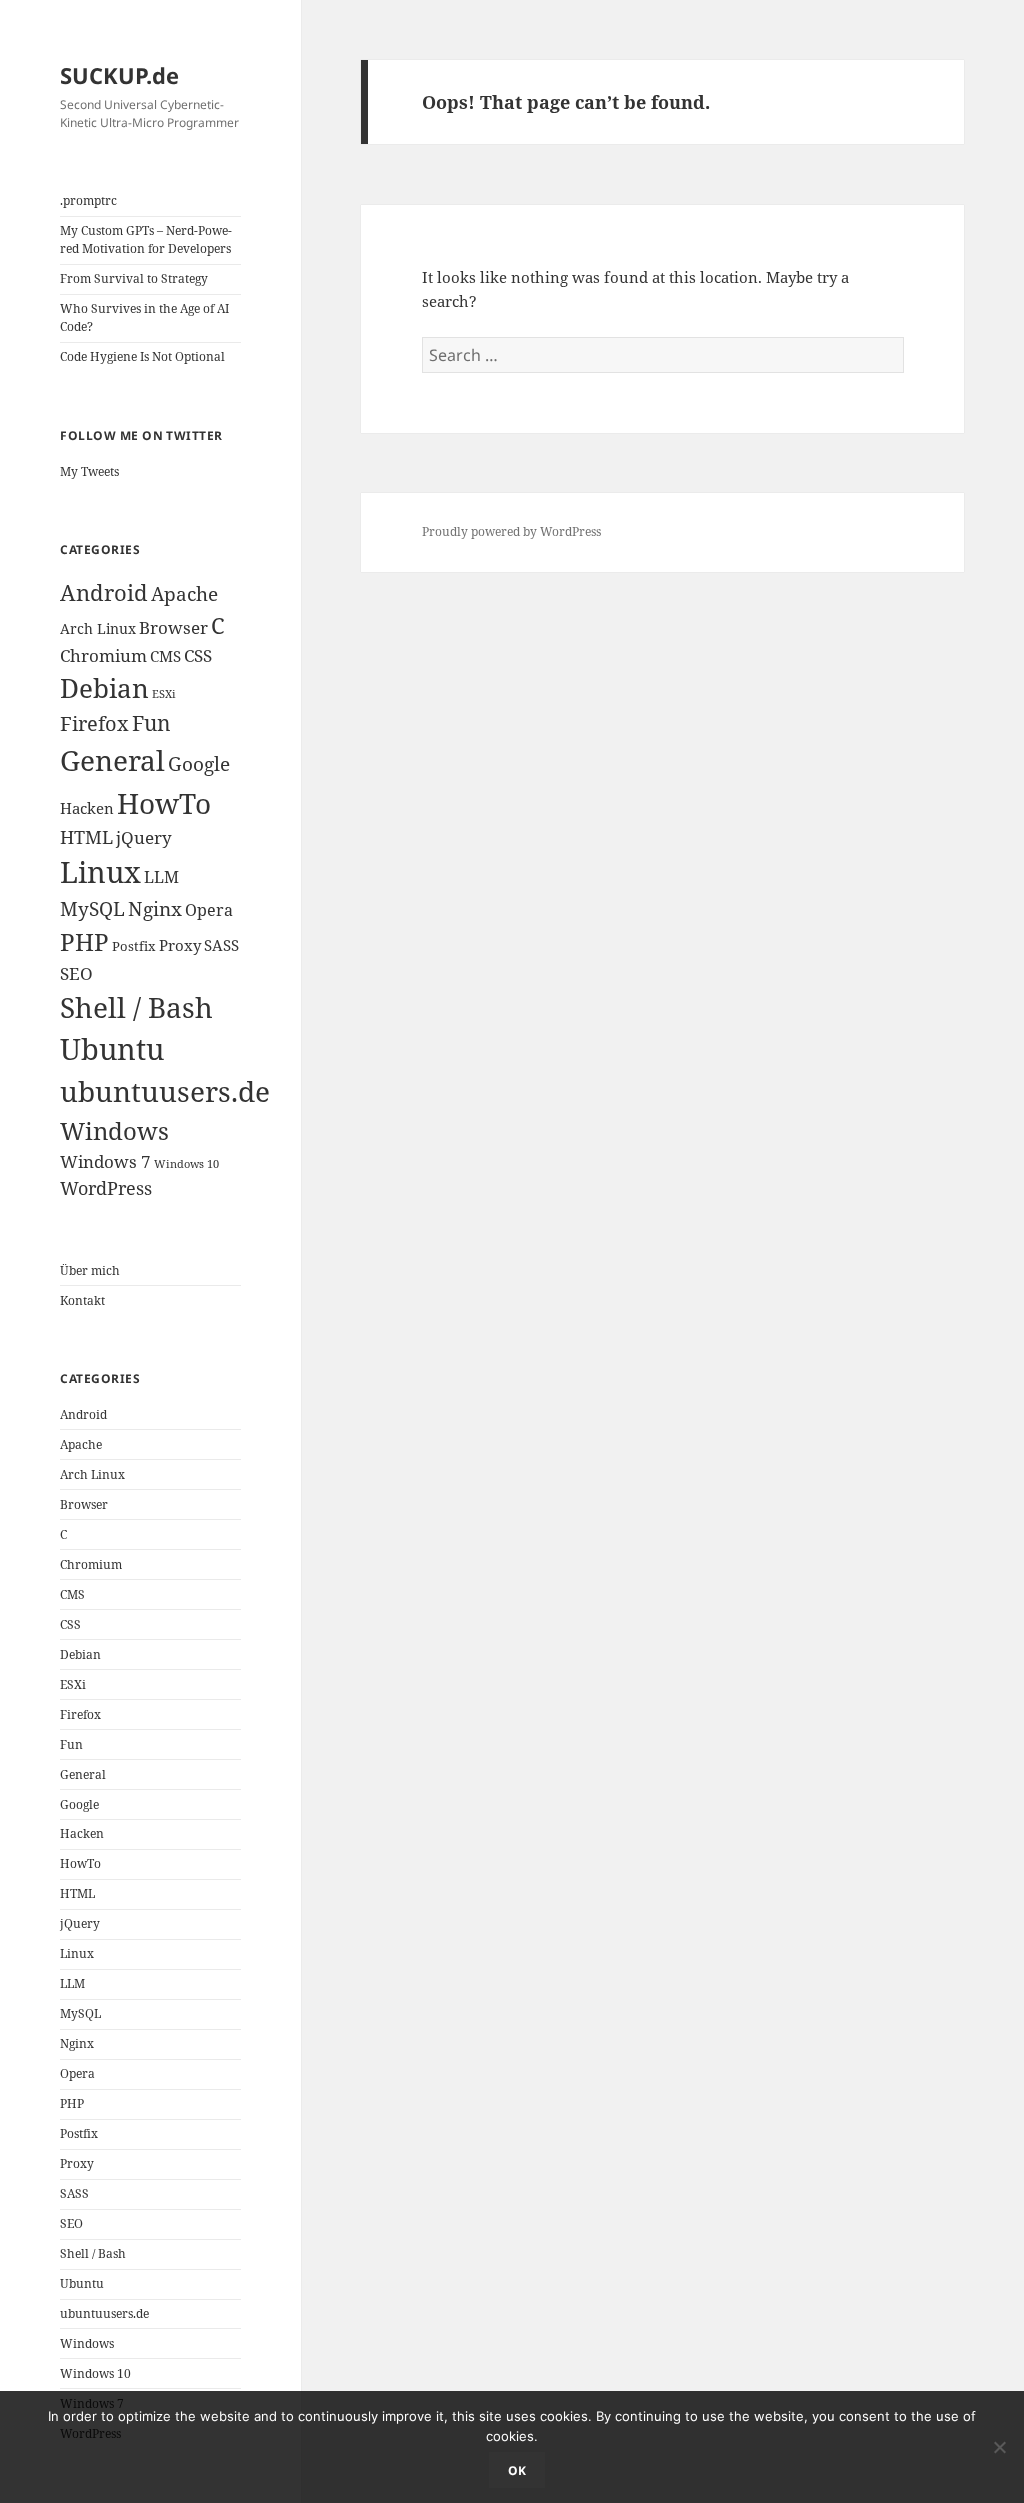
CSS (198, 655)
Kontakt (82, 1300)
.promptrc (88, 200)
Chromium (103, 655)
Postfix (134, 946)
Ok (517, 2470)
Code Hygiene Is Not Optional (142, 356)
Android (104, 592)
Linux (100, 872)
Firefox (94, 723)
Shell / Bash (136, 1007)
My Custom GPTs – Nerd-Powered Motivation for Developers (146, 239)
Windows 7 (105, 1161)
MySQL (92, 908)
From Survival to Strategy (134, 278)
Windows (114, 1130)
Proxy (180, 945)
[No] (999, 2447)
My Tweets (89, 471)
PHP (84, 941)
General (112, 760)
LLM (161, 877)
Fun (151, 722)
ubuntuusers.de (165, 1091)
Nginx (155, 908)
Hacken (87, 808)
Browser (173, 627)
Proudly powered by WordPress (511, 531)
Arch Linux (98, 628)
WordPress (106, 1187)
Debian (104, 688)
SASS (221, 945)
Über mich (90, 1270)
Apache (184, 593)
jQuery (144, 837)
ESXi (164, 694)
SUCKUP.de (119, 75)
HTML (86, 837)
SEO (76, 973)
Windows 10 (186, 1164)
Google (199, 763)
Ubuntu (112, 1048)
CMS (165, 656)
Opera (209, 910)
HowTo (164, 803)
